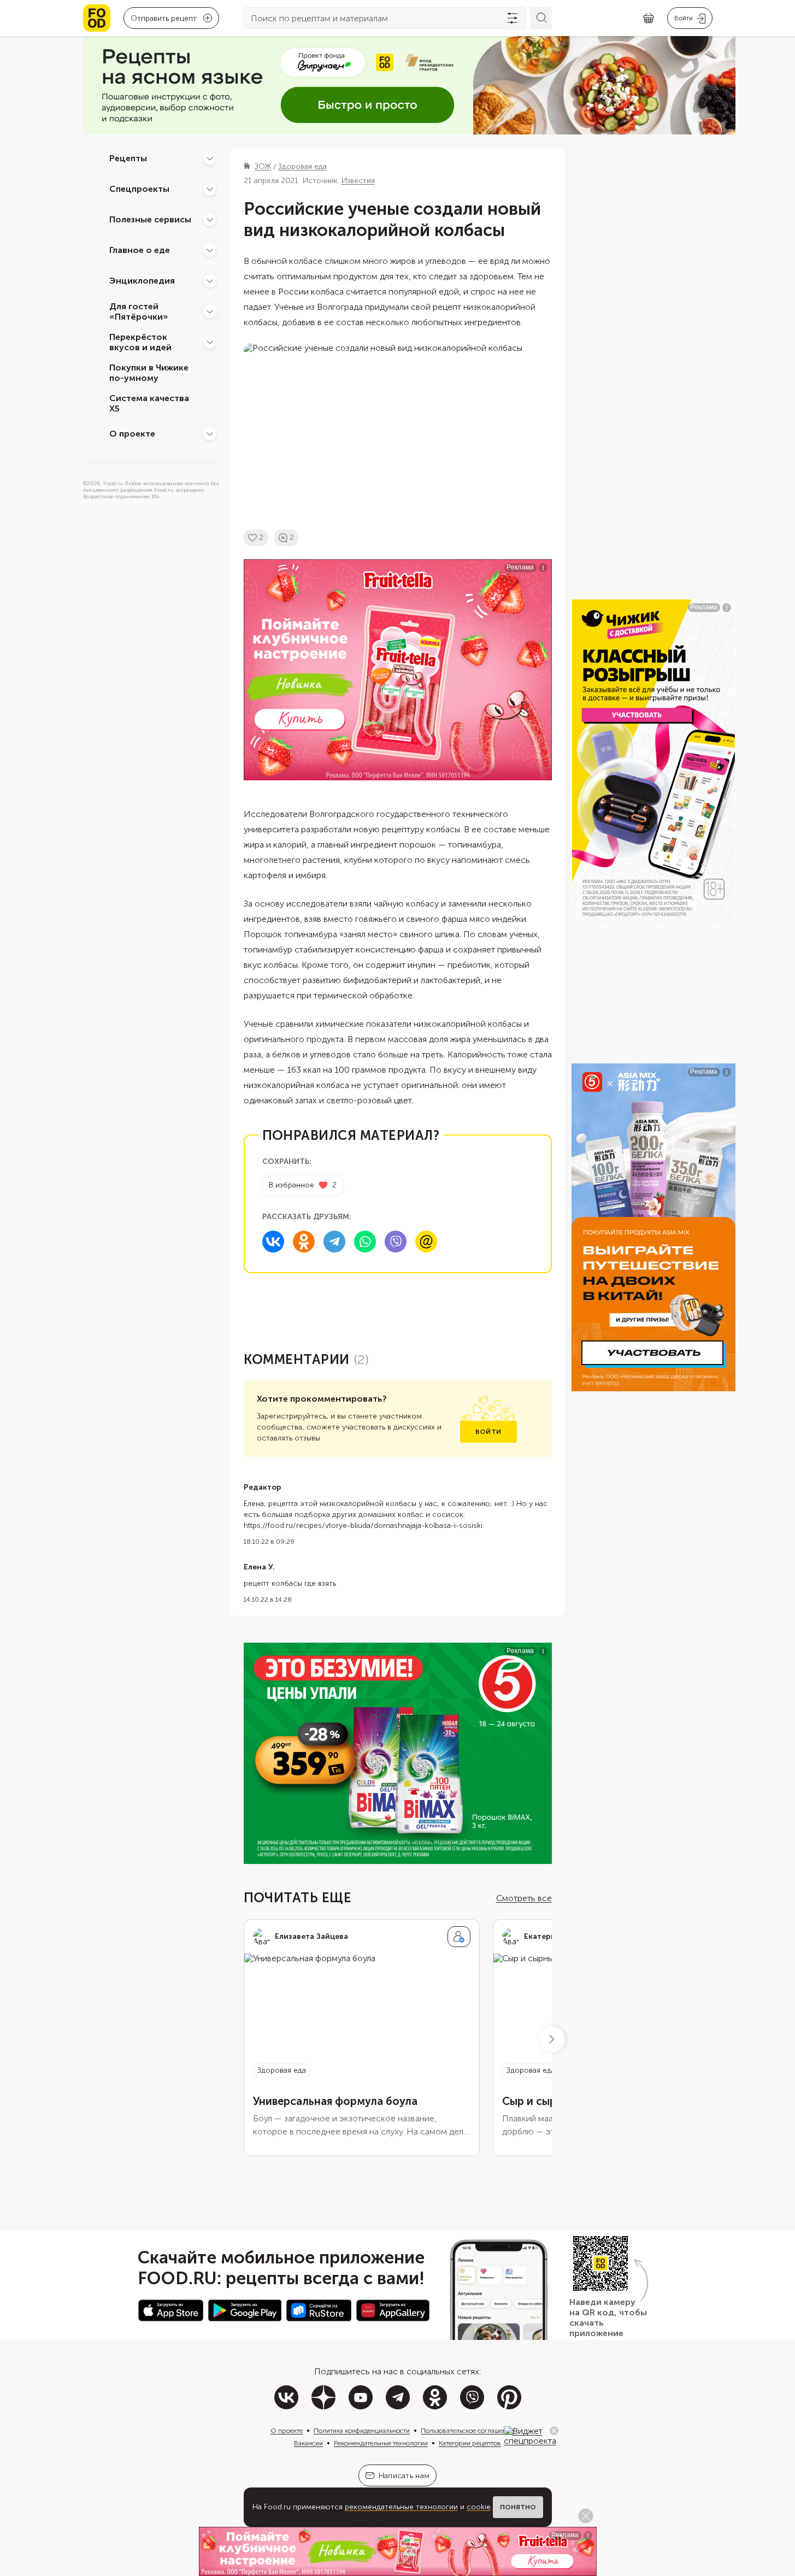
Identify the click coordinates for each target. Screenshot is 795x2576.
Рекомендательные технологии (381, 2443)
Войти (488, 1432)
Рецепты (128, 158)
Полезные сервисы (150, 219)
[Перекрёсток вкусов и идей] (210, 342)
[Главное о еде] (210, 250)
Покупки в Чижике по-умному (149, 373)
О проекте (132, 434)
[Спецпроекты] (210, 189)
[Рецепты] (210, 158)
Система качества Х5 (149, 403)
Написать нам (404, 2476)
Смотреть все (524, 1898)
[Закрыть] (554, 2431)
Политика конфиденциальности (362, 2431)
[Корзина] (649, 18)
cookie (479, 2507)
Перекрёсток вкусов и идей (140, 342)
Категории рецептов (470, 2443)
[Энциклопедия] (210, 281)
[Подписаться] (459, 1937)
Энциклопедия (142, 281)
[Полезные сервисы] (210, 220)
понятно (518, 2507)
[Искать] (541, 18)
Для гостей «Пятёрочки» (139, 311)
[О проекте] (210, 434)
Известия (358, 181)
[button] (552, 2039)
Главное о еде (140, 250)
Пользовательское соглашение (467, 2431)
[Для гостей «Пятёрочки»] (210, 311)
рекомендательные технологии (401, 2507)
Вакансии (308, 2443)
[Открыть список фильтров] (513, 18)
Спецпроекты (139, 189)
